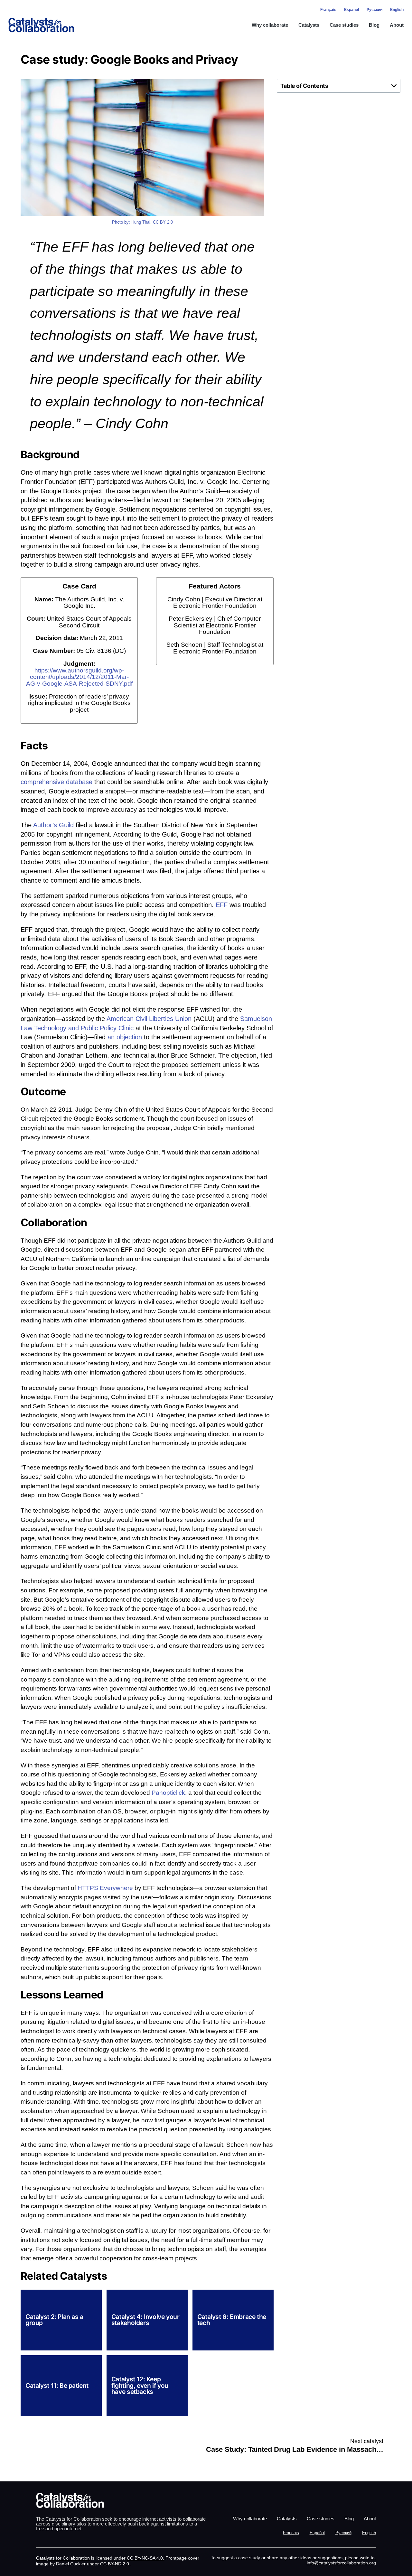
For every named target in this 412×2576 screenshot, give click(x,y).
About (397, 25)
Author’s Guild (53, 825)
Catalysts (309, 25)
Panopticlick (168, 1793)
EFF (222, 905)
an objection (125, 1037)
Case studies (344, 25)
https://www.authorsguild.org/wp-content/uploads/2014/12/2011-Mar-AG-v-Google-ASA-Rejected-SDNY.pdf (79, 677)
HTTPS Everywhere (105, 1888)
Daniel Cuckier (71, 2564)
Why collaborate (270, 25)
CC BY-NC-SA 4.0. (145, 2558)
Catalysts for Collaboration (63, 2558)
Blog (374, 25)
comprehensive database (56, 782)
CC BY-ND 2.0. (115, 2564)
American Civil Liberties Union (149, 1019)
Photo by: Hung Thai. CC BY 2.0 (142, 222)
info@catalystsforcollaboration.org (341, 2563)
